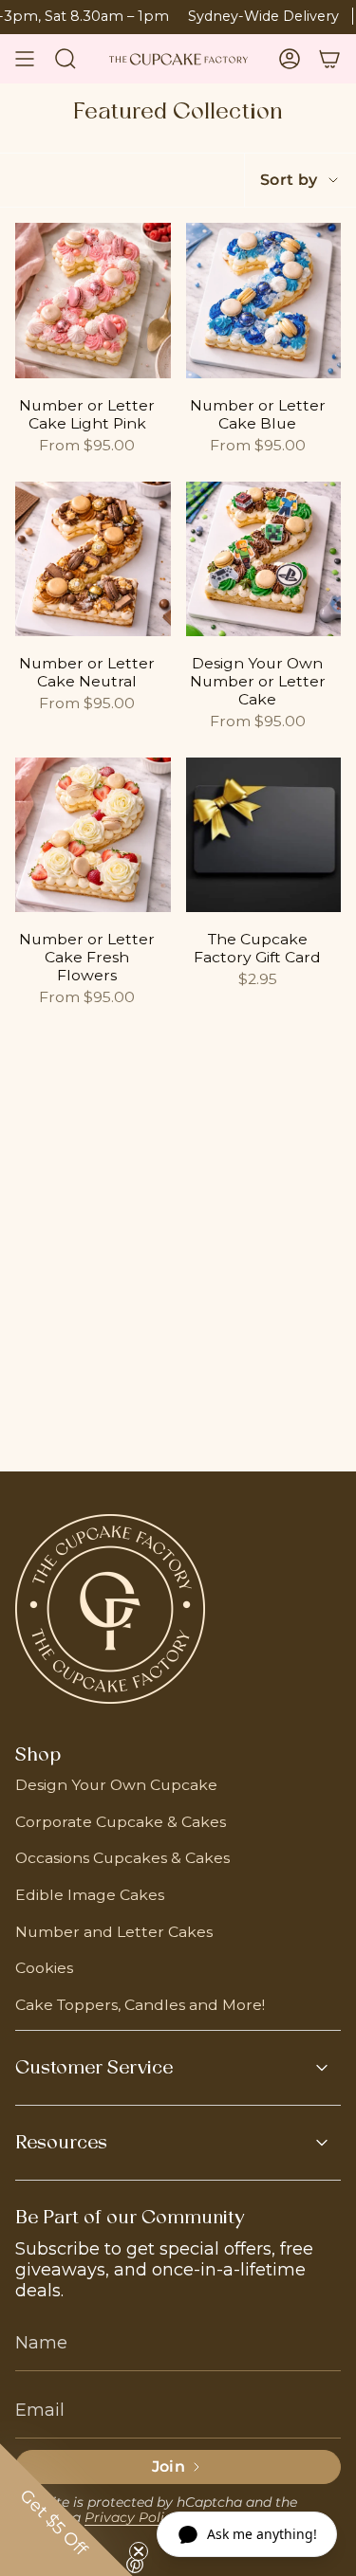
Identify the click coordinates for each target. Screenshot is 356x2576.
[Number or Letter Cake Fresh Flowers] (93, 835)
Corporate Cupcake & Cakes (121, 1822)
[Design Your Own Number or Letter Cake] (264, 559)
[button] (66, 2510)
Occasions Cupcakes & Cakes (122, 1858)
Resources (61, 2143)
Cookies (44, 1968)
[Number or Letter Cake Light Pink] (93, 301)
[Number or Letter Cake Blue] (264, 301)
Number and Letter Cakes (114, 1932)
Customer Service (94, 2068)
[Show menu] (25, 59)
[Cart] (329, 59)
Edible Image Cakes (90, 1895)
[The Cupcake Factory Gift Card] (264, 835)
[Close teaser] (139, 2551)
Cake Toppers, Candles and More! (140, 2005)
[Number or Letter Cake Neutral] (93, 559)
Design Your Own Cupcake (116, 1785)
